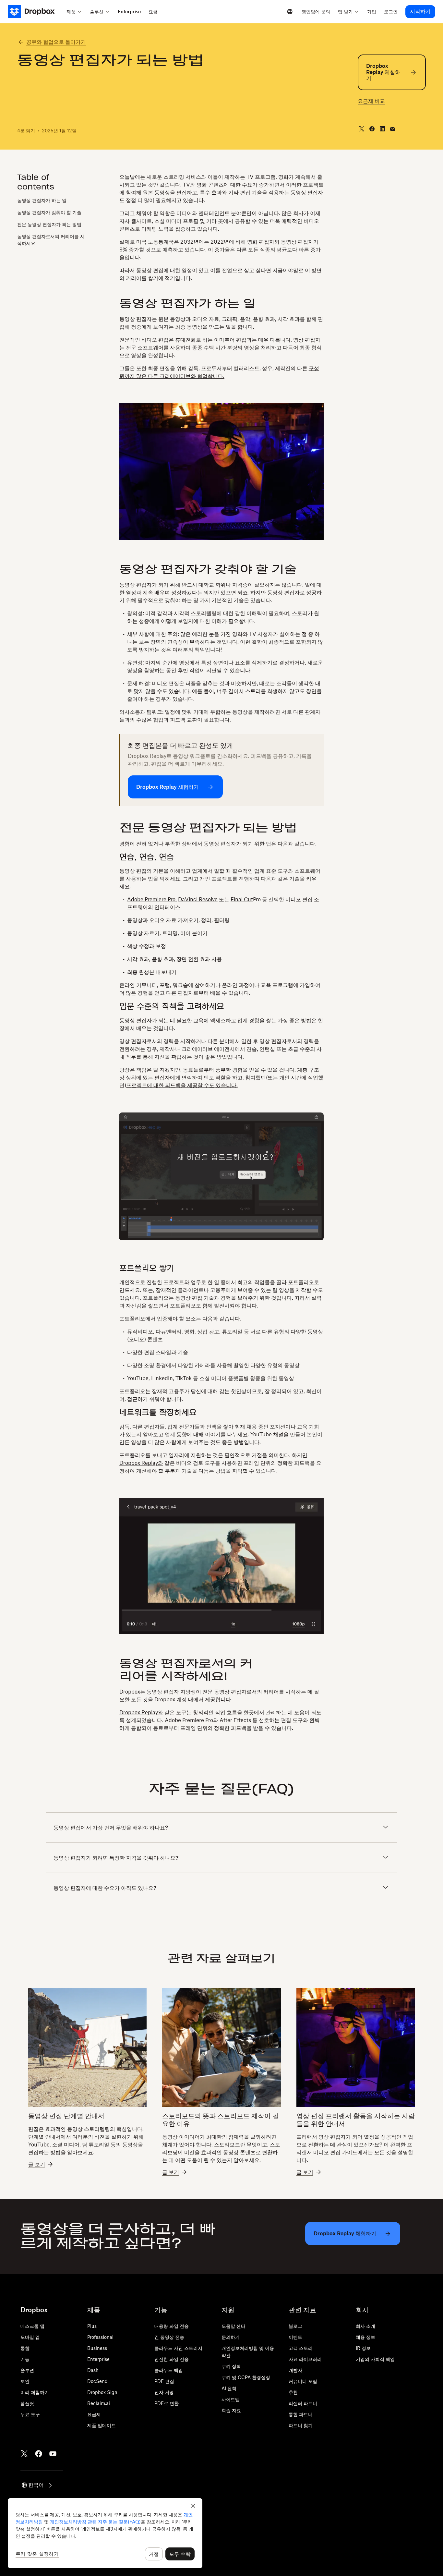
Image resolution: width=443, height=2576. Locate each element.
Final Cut (242, 899)
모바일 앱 (30, 2337)
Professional (100, 2337)
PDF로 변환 (167, 2403)
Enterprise (98, 2359)
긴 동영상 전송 (169, 2337)
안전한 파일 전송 (172, 2359)
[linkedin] (382, 129)
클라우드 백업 (169, 2370)
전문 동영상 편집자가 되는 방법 (49, 224)
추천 (293, 2392)
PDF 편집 (164, 2381)
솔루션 (27, 2370)
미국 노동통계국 (155, 242)
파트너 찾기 (301, 2425)
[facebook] (372, 129)
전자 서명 (164, 2392)
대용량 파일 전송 (172, 2326)
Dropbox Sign (102, 2392)
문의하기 (231, 2337)
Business (97, 2348)
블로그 (295, 2326)
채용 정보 (365, 2337)
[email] (393, 129)
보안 (25, 2381)
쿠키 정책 (231, 2366)
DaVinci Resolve (198, 899)
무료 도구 (30, 2414)
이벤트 (295, 2337)
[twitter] (362, 129)
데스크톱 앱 (32, 2326)
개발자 (295, 2370)
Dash (93, 2370)
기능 (25, 2359)
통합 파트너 (301, 2414)
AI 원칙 (229, 2388)
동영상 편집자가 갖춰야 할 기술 (49, 212)
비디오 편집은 (158, 340)
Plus (92, 2326)
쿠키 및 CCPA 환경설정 (246, 2377)
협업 (158, 720)
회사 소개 (365, 2326)
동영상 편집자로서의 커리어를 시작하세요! (51, 239)
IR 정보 (363, 2348)
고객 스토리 (301, 2348)
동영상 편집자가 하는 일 (42, 200)
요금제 (94, 2414)
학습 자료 (231, 2410)
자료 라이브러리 (305, 2359)
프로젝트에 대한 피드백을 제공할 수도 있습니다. (182, 1085)
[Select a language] (290, 12)
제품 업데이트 (102, 2425)
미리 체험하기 (35, 2392)
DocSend (97, 2381)
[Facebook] (39, 2454)
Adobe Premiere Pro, (152, 899)
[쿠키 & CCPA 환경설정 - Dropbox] (105, 2533)
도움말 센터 (233, 2326)
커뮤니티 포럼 (303, 2381)
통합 (25, 2348)
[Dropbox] (35, 12)
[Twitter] (24, 2454)
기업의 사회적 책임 (375, 2359)
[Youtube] (53, 2454)
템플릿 (27, 2403)
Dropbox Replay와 (141, 1463)
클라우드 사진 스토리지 (178, 2348)
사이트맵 (231, 2399)
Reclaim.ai (99, 2403)
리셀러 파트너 (303, 2403)
